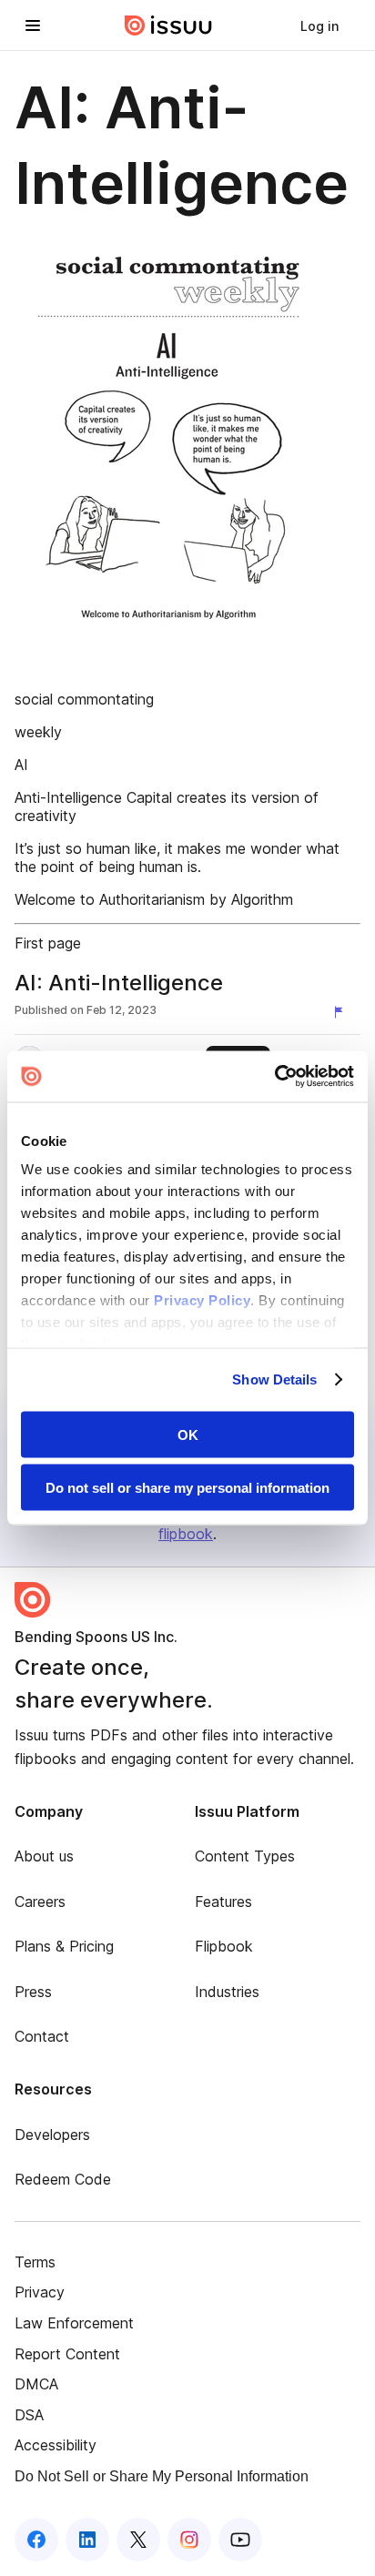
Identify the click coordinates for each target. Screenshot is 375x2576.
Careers (40, 1902)
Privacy (40, 2292)
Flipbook (224, 1946)
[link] (319, 25)
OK (188, 1434)
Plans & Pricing (64, 1946)
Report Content (67, 2354)
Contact (42, 2036)
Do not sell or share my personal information (187, 1488)
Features (223, 1902)
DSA (29, 2415)
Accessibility (56, 2445)
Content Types (245, 1856)
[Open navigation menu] (33, 25)
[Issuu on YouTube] (240, 2540)
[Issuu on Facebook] (36, 2540)
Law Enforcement (74, 2323)
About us (44, 1856)
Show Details (274, 1379)
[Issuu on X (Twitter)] (138, 2540)
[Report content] (342, 1012)
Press (33, 1992)
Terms (35, 2262)
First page (48, 943)
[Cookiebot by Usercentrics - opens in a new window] (274, 1077)
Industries (227, 1992)
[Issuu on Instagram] (189, 2540)
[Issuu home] (168, 25)
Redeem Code (63, 2179)
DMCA (36, 2384)
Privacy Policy (202, 1300)
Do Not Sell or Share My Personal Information (162, 2476)
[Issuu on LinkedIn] (87, 2540)
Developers (52, 2135)
